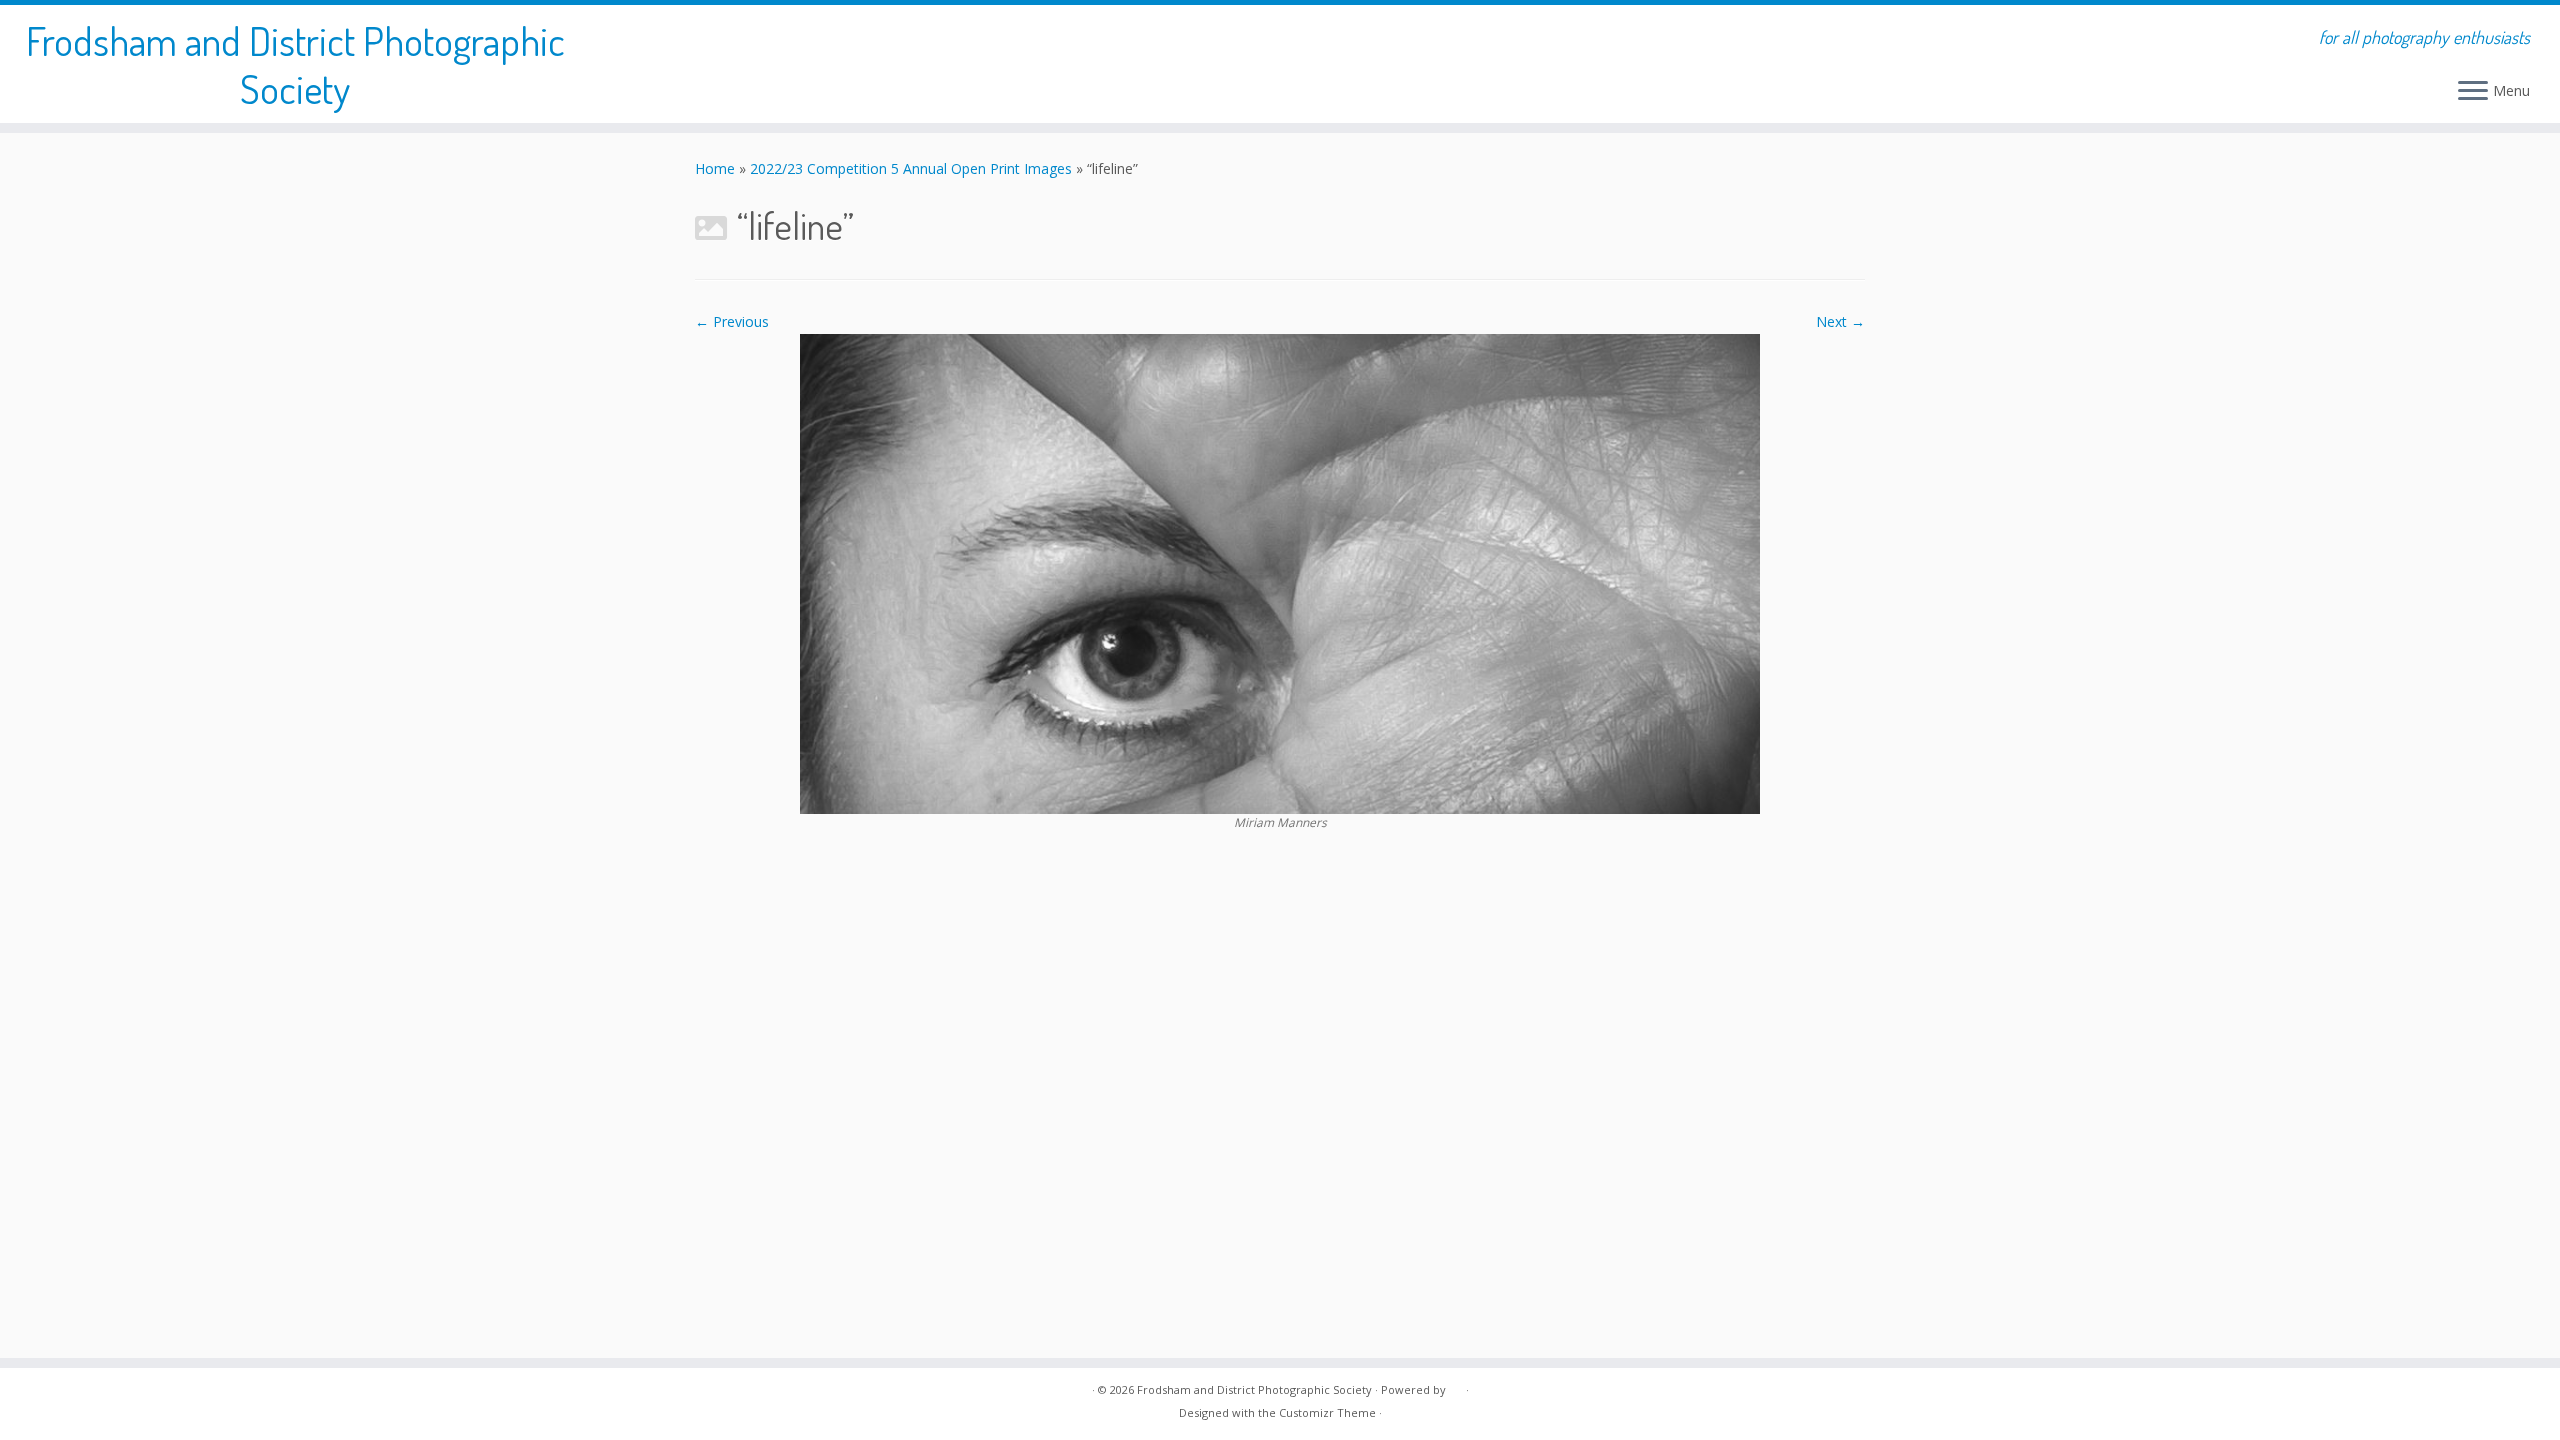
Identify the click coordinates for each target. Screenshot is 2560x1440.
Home (715, 168)
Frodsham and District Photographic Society (295, 64)
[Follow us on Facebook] (721, 1405)
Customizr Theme (1327, 1412)
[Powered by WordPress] (1456, 1386)
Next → (1840, 321)
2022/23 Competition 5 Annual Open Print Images (911, 168)
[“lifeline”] (1280, 572)
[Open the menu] (2473, 92)
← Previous (732, 321)
